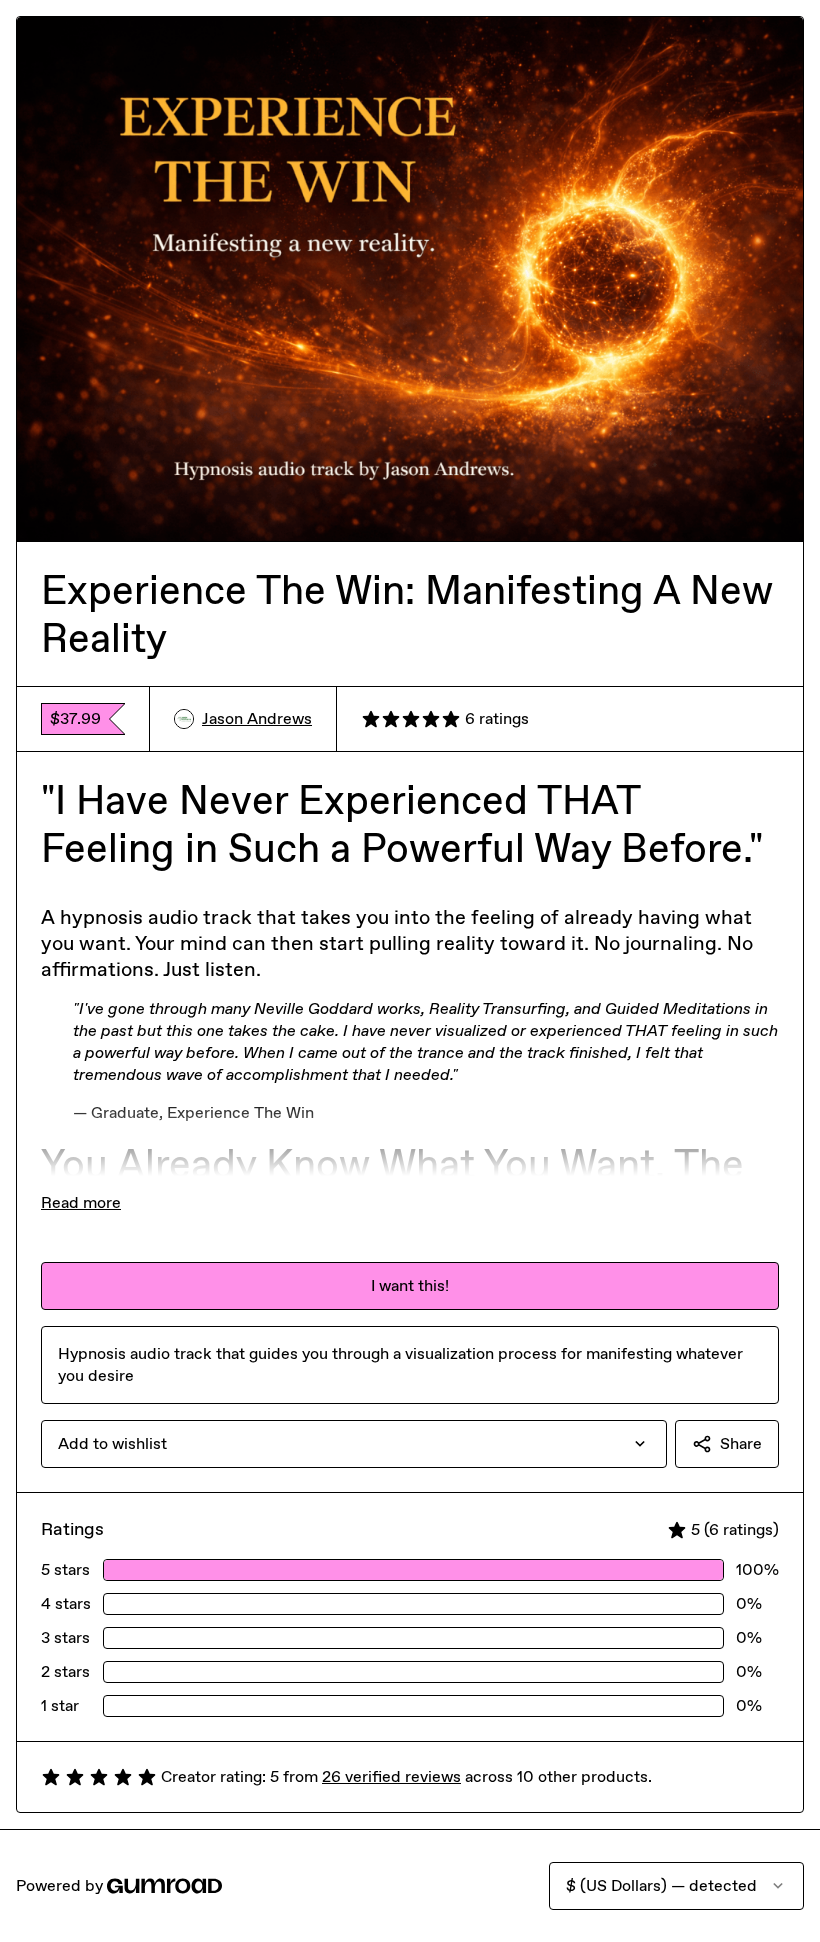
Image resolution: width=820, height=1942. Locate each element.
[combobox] (354, 1444)
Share (741, 1443)
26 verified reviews (391, 1776)
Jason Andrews (257, 718)
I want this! (410, 1285)
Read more (81, 1202)
